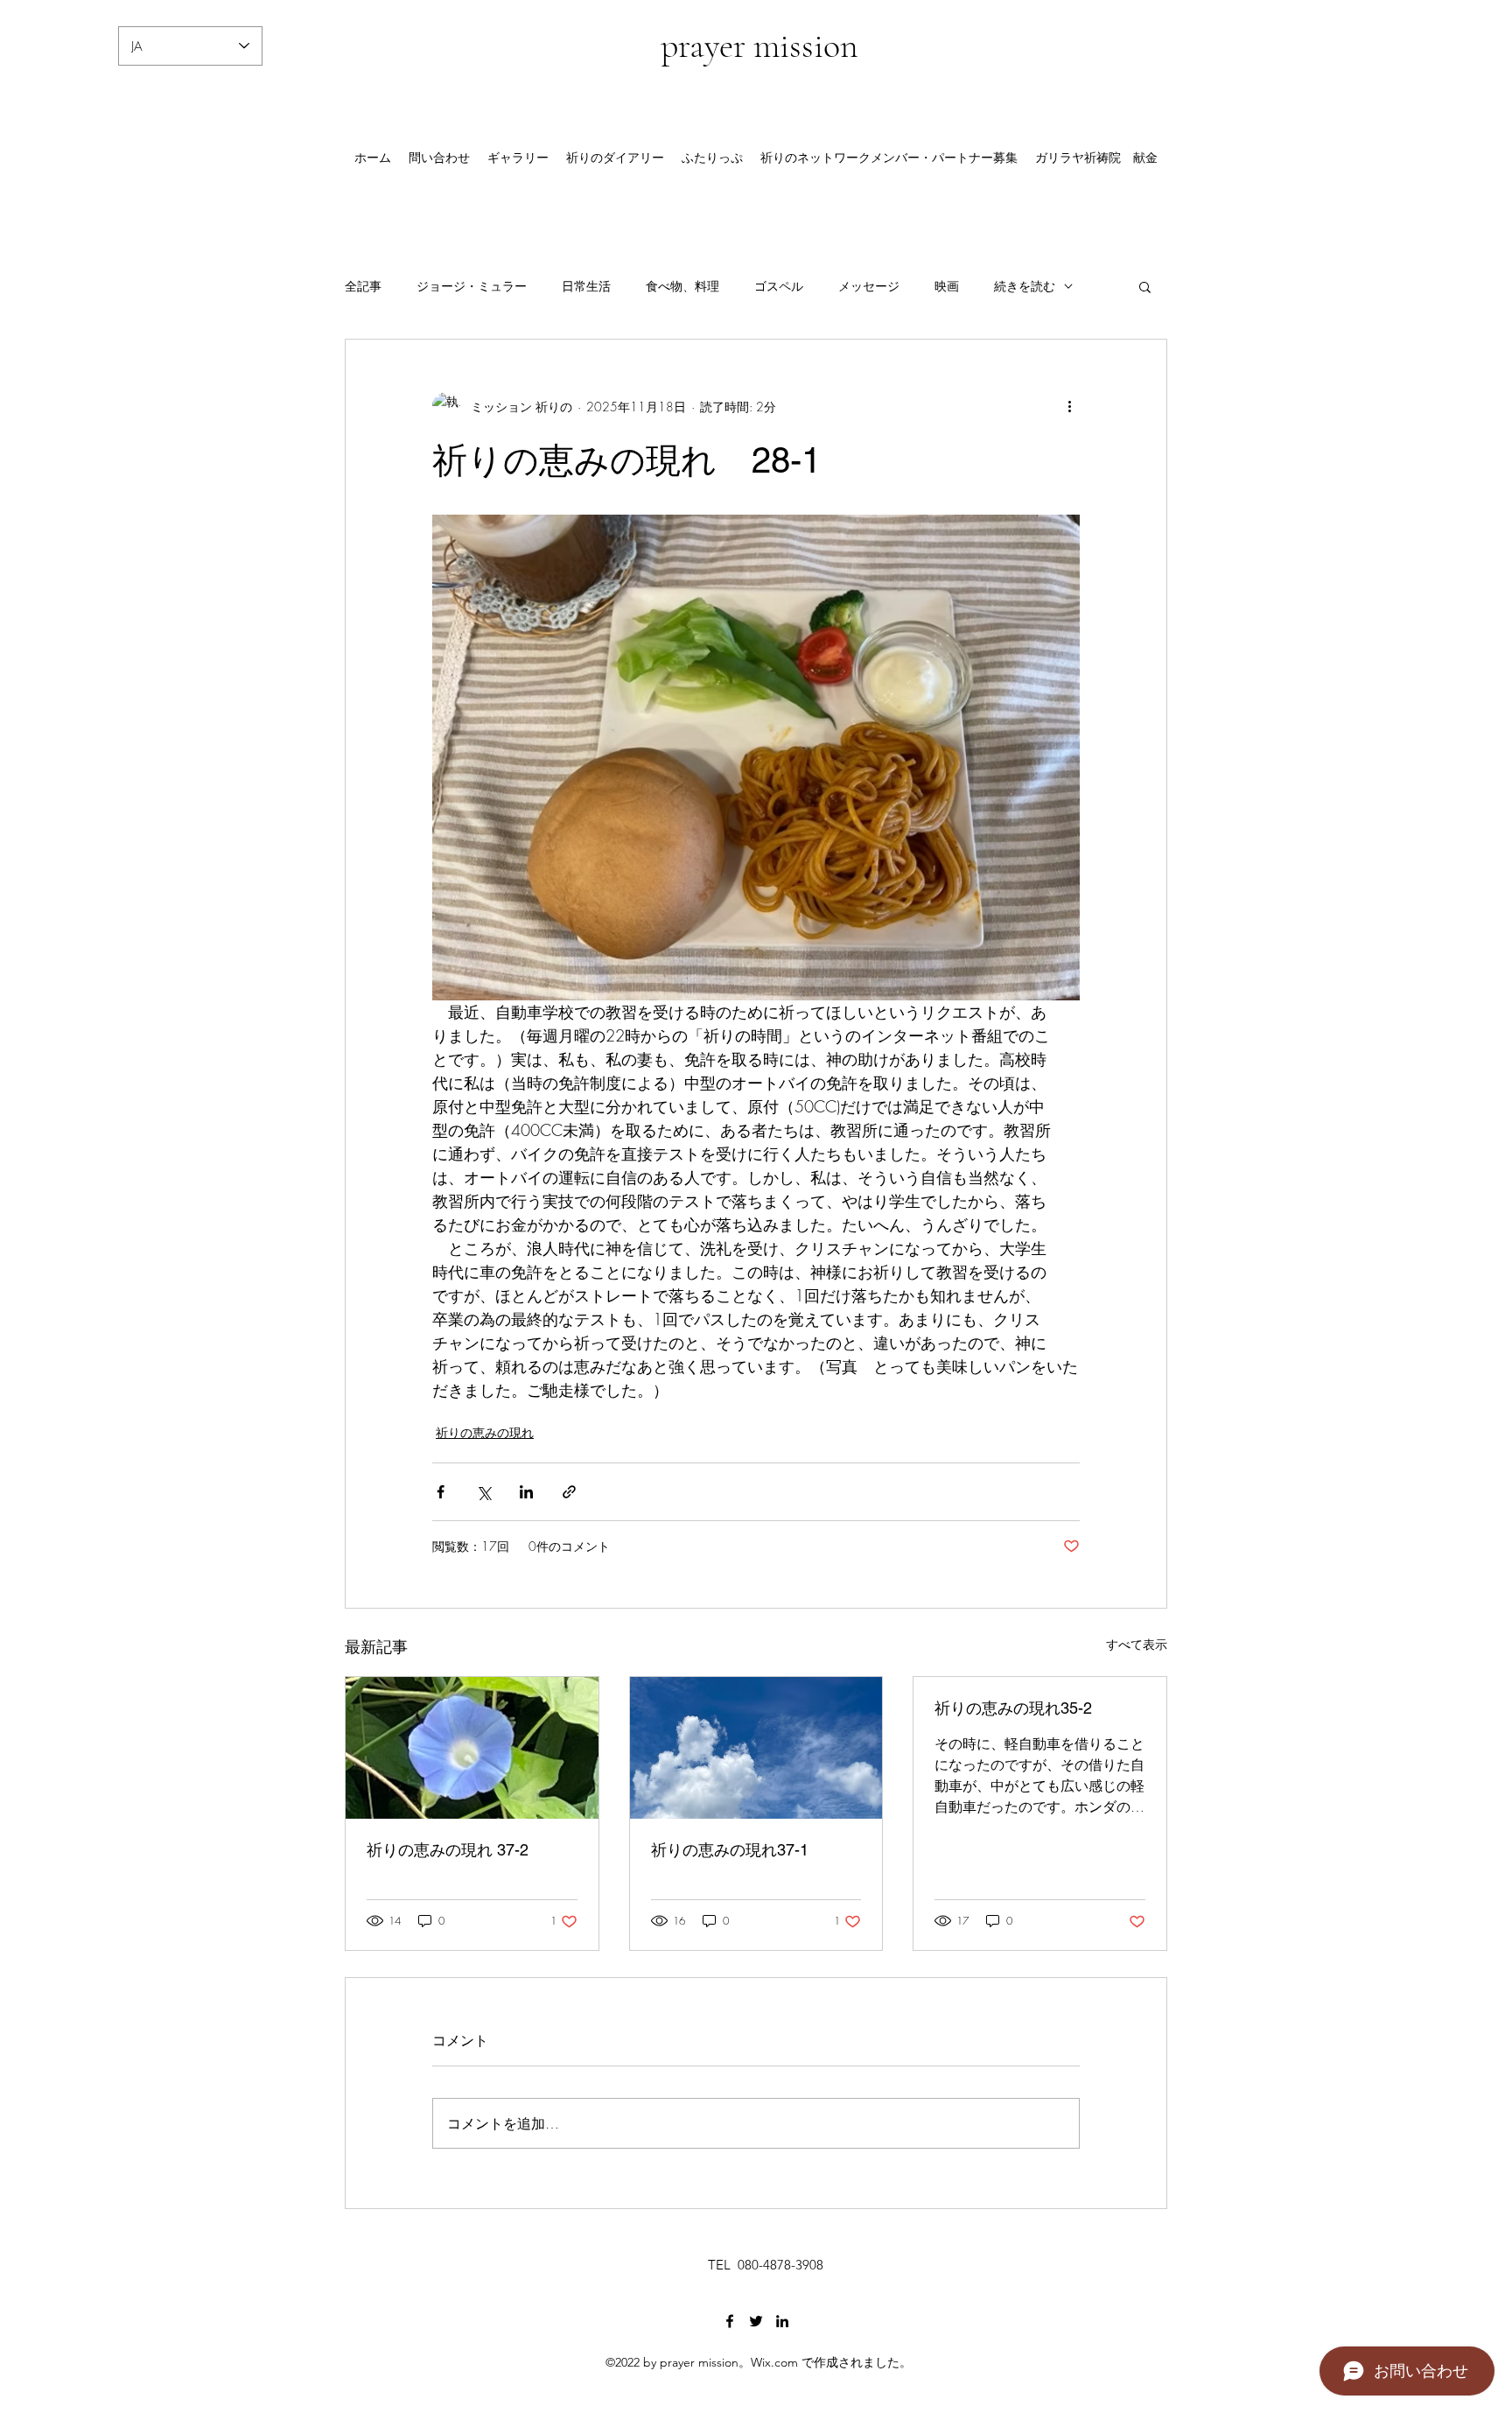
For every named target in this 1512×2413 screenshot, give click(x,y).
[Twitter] (756, 2321)
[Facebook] (730, 2321)
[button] (1145, 286)
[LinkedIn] (782, 2321)
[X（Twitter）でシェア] (483, 1492)
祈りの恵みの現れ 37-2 (448, 1850)
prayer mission (759, 46)
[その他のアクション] (1069, 406)
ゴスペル (779, 286)
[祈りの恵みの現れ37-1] (756, 1748)
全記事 (363, 286)
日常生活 (586, 286)
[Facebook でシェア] (441, 1492)
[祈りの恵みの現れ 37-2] (472, 1748)
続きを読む (1025, 286)
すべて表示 (1137, 1644)
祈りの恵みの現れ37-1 (730, 1850)
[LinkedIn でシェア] (526, 1492)
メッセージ (869, 286)
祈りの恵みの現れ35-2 (1013, 1708)
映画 (947, 286)
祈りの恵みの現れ (485, 1432)
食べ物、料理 (682, 286)
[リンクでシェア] (569, 1492)
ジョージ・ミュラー (472, 286)
